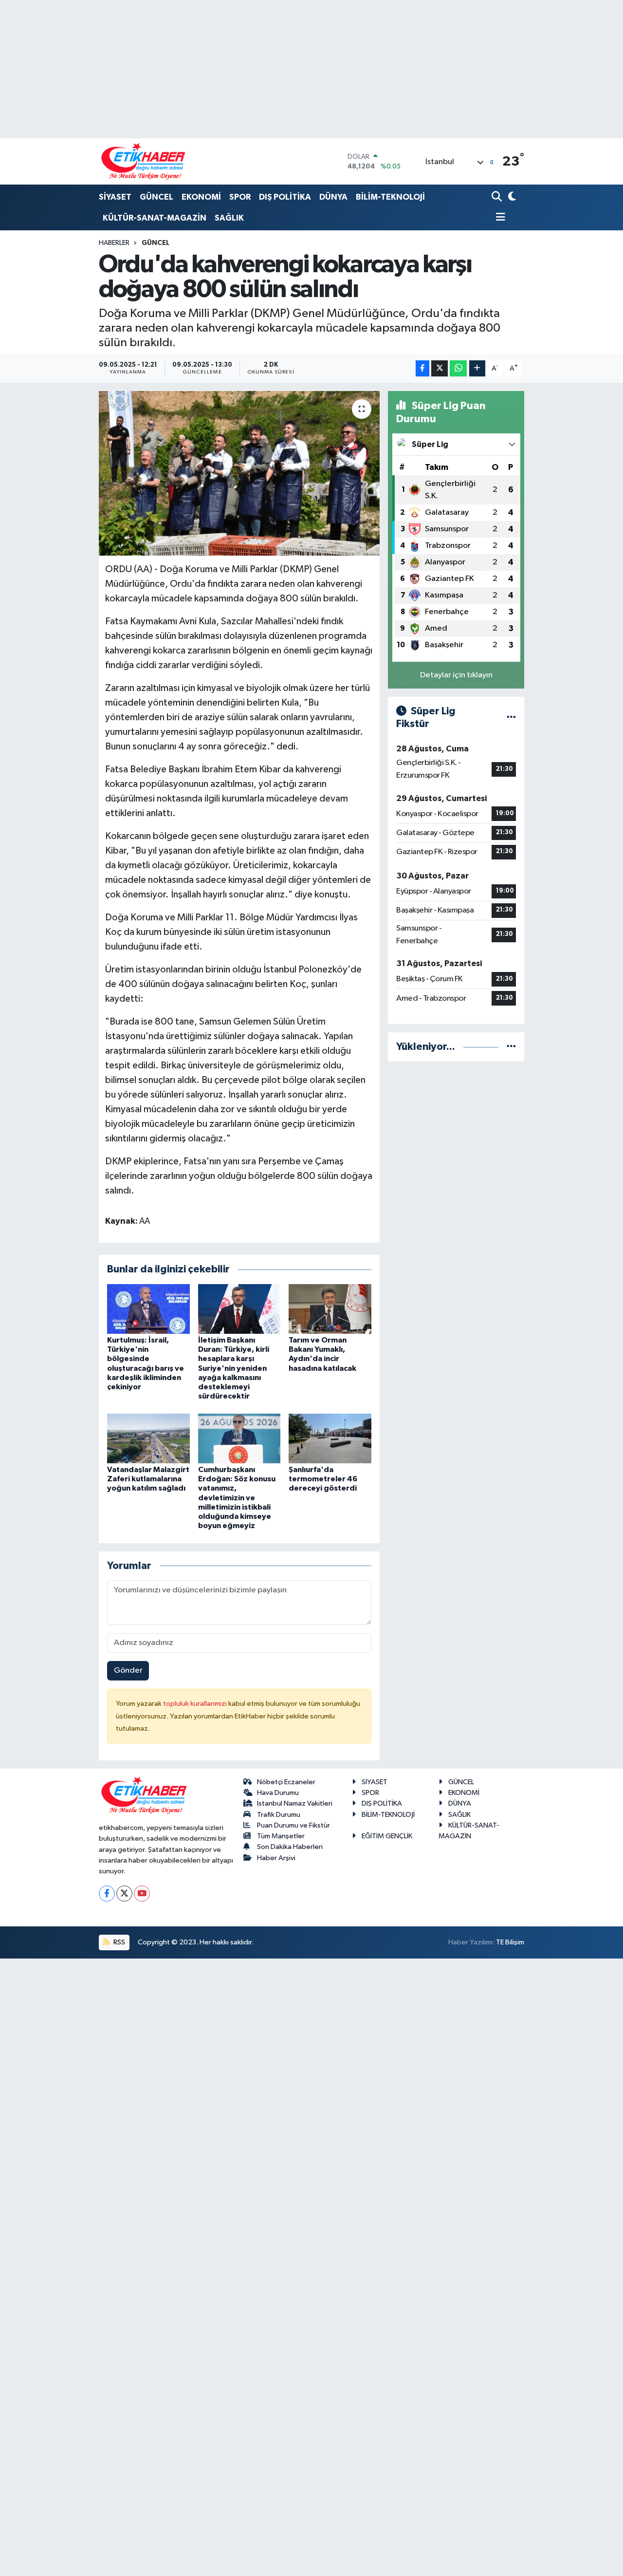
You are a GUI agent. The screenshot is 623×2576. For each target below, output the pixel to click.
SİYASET (115, 197)
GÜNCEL (156, 197)
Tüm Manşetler (281, 1836)
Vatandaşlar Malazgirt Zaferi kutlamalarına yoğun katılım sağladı (148, 1479)
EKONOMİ (201, 197)
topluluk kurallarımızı (196, 1704)
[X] (124, 1894)
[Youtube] (142, 1894)
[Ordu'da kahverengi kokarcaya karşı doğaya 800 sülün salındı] (239, 473)
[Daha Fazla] (477, 368)
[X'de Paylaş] (440, 368)
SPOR (240, 197)
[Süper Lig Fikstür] (511, 718)
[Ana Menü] (498, 218)
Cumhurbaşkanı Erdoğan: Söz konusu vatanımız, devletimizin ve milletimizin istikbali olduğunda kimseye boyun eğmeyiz (237, 1498)
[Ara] (498, 197)
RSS (119, 1942)
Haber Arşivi (276, 1858)
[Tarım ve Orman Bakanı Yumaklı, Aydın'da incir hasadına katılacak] (330, 1309)
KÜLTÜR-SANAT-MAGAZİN (155, 218)
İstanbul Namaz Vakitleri (295, 1803)
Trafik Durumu (279, 1815)
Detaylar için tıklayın (456, 675)
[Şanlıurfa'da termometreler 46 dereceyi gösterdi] (330, 1438)
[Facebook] (107, 1894)
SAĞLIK (229, 218)
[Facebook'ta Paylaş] (422, 368)
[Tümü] (511, 1047)
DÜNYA (333, 197)
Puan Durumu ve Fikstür (293, 1825)
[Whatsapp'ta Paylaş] (458, 368)
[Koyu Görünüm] (511, 197)
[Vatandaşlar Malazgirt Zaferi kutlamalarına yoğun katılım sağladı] (148, 1438)
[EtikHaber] (143, 161)
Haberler (114, 243)
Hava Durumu (278, 1793)
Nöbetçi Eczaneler (286, 1782)
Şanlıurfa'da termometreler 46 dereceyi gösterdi (323, 1479)
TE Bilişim (510, 1942)
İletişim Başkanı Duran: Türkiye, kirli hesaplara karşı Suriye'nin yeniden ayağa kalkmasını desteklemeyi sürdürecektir (234, 1368)
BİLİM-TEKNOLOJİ (390, 197)
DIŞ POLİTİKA (285, 197)
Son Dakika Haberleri (290, 1847)
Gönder (128, 1671)
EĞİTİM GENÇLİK (387, 1836)
